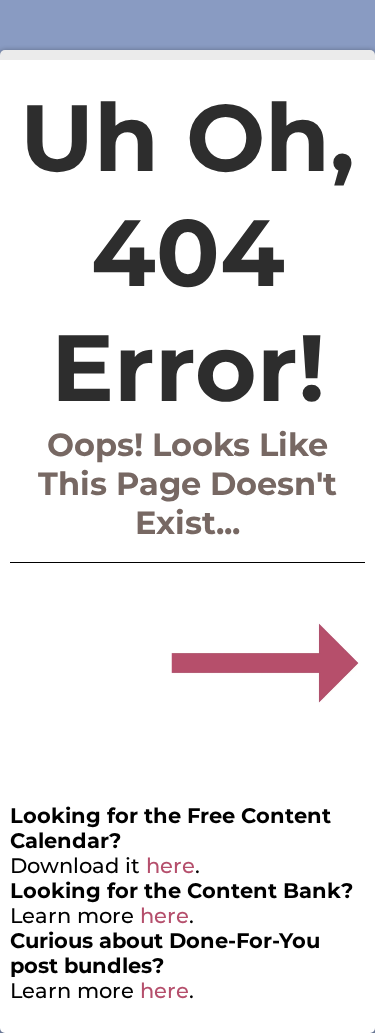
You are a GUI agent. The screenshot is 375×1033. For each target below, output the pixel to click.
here (170, 865)
